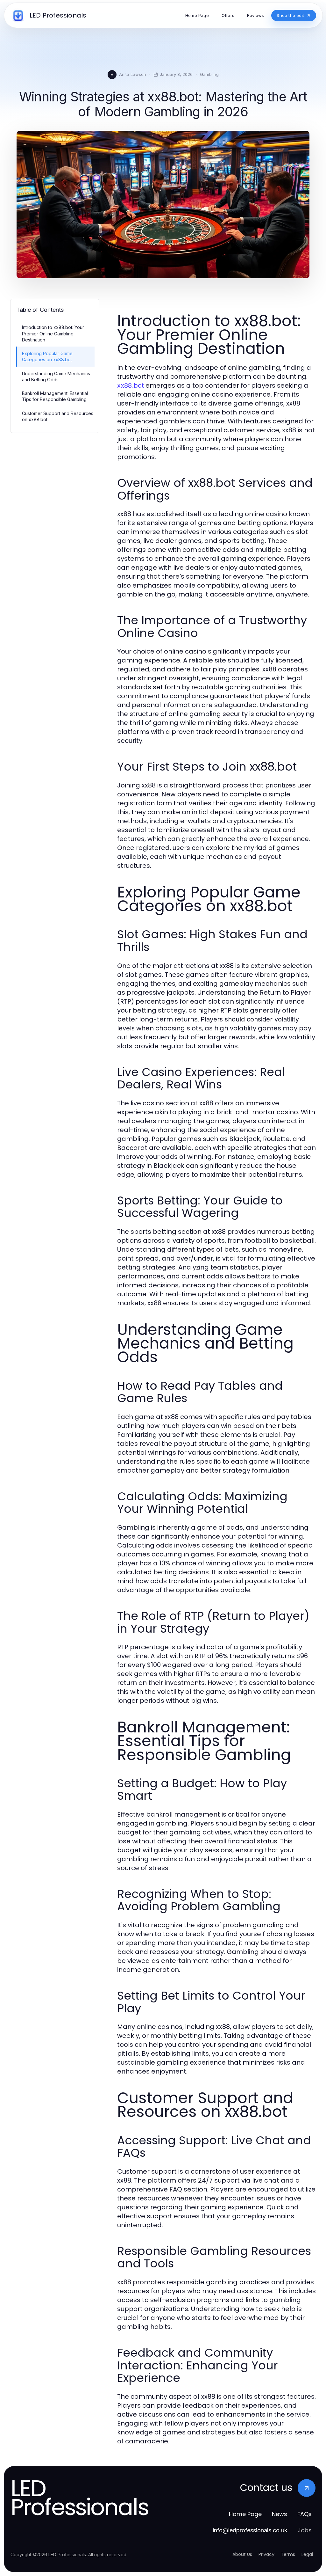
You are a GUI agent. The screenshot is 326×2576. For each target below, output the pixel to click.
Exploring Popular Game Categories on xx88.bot (47, 356)
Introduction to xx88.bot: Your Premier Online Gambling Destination (53, 333)
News (280, 2514)
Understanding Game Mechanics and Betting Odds (56, 377)
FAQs (305, 2514)
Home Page (245, 2514)
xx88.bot (131, 385)
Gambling (209, 74)
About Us (242, 2554)
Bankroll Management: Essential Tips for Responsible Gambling (55, 396)
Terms (288, 2554)
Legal (307, 2554)
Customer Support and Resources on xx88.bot (58, 416)
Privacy (266, 2554)
